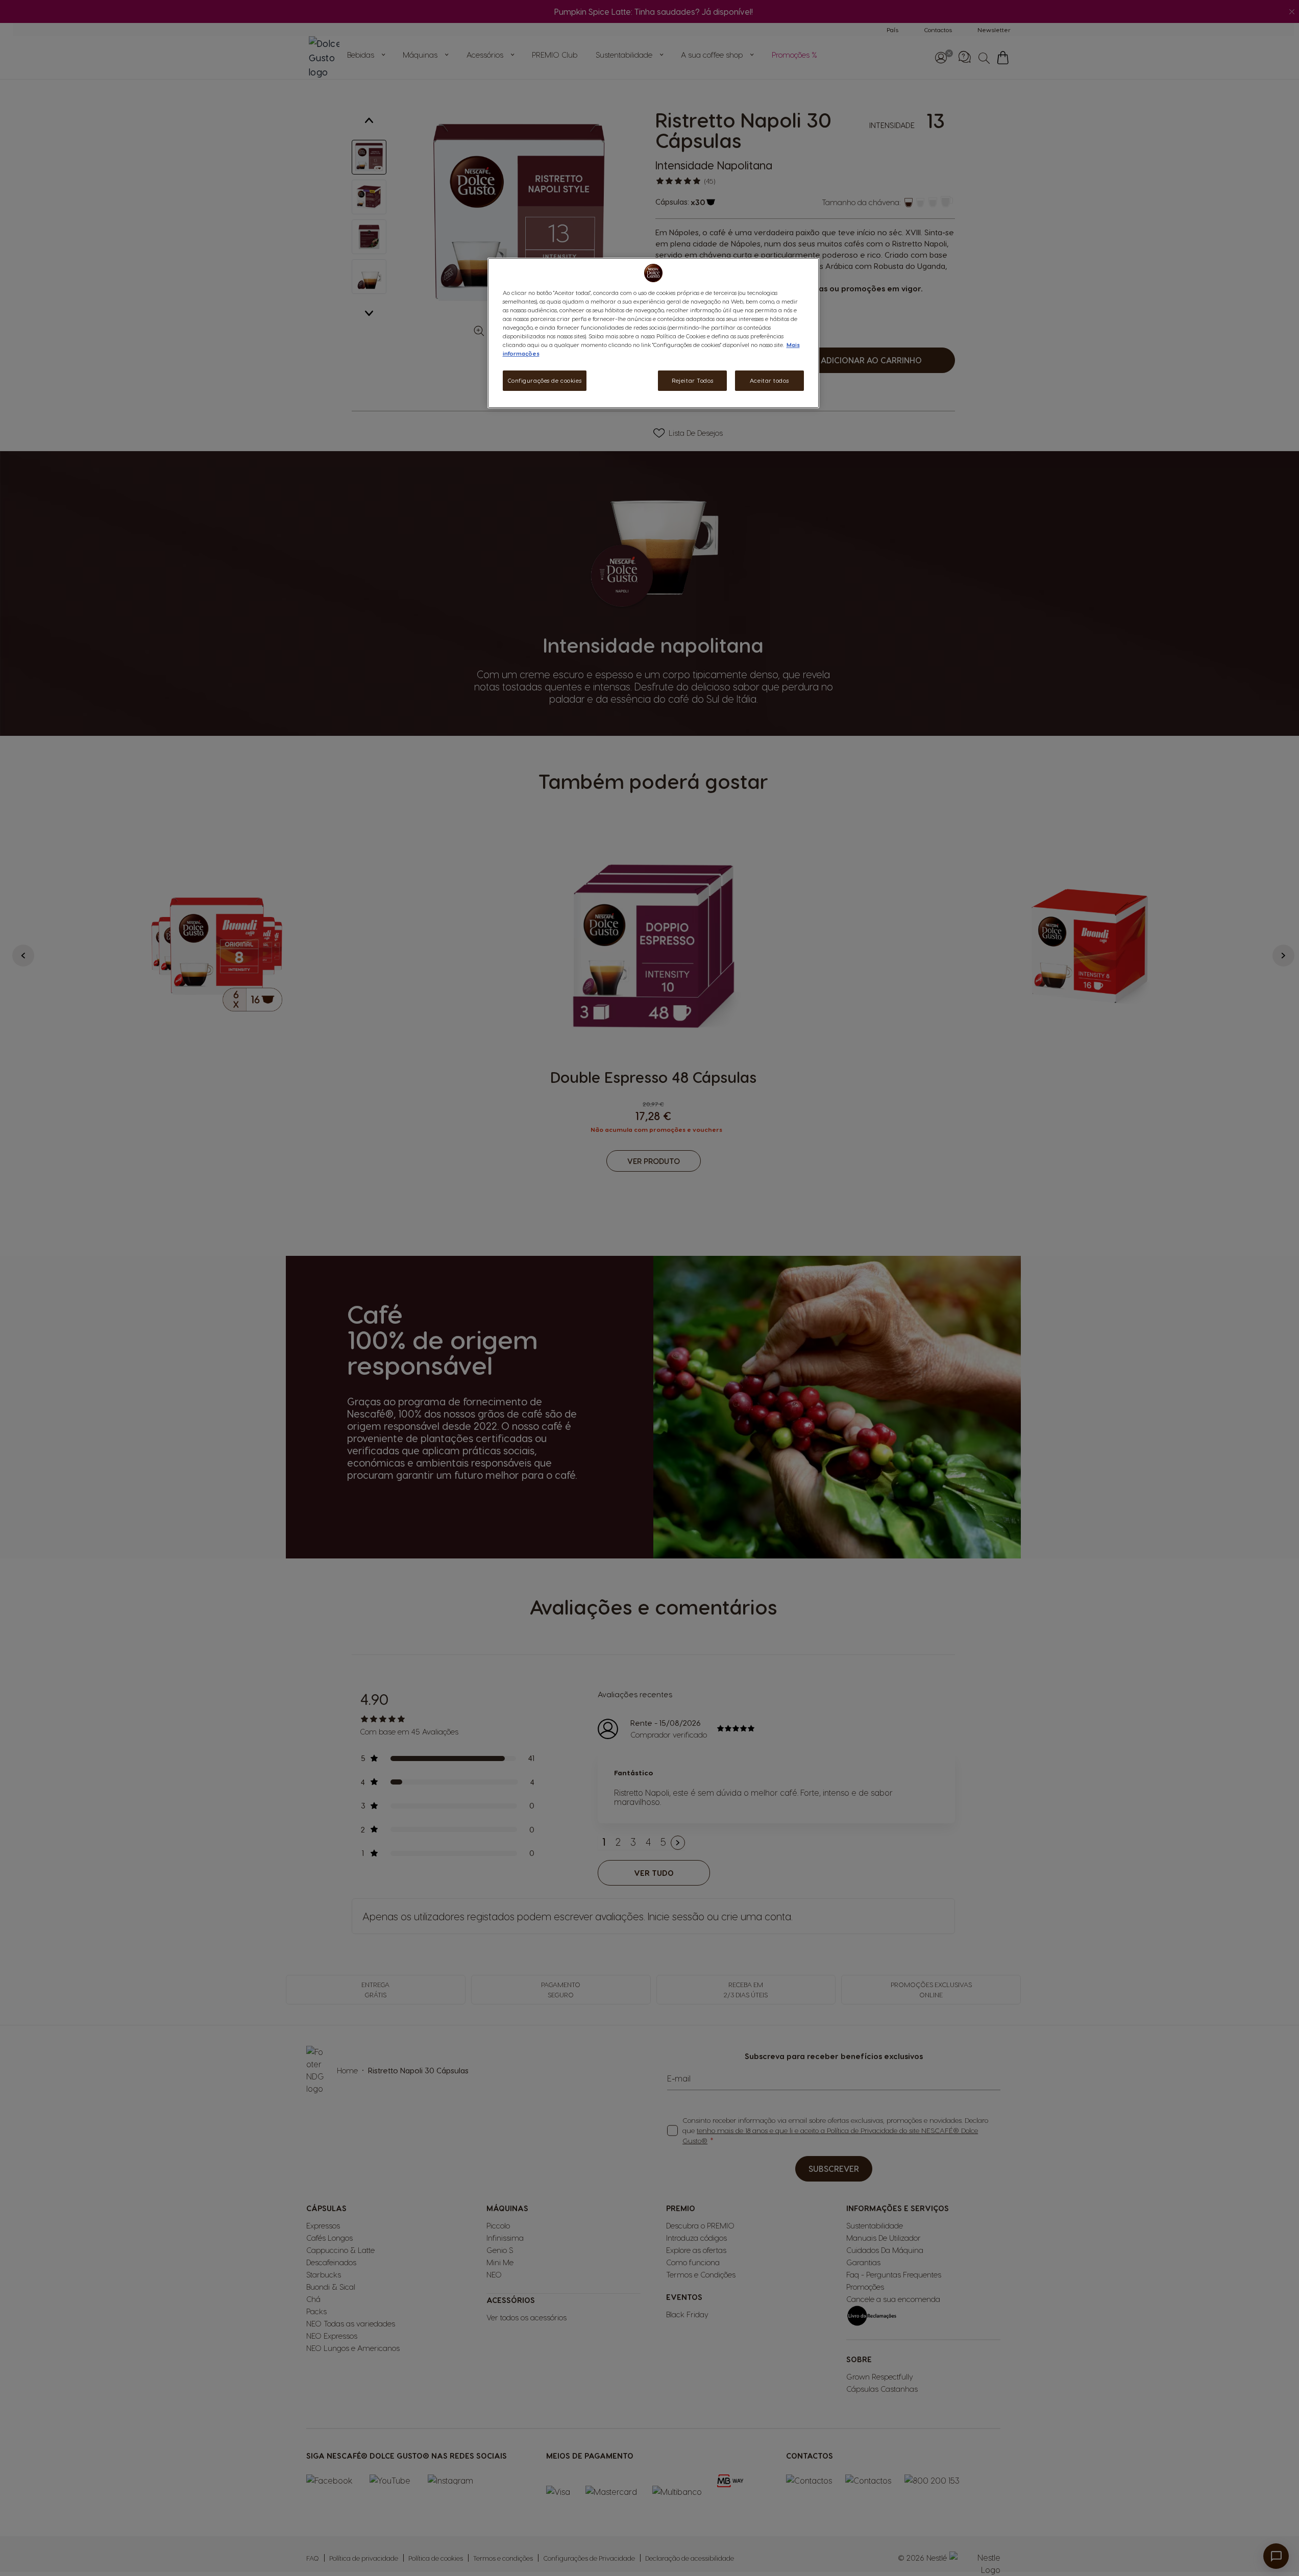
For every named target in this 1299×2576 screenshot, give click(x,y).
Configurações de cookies (545, 380)
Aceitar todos (769, 380)
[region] (653, 333)
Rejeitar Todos (692, 380)
